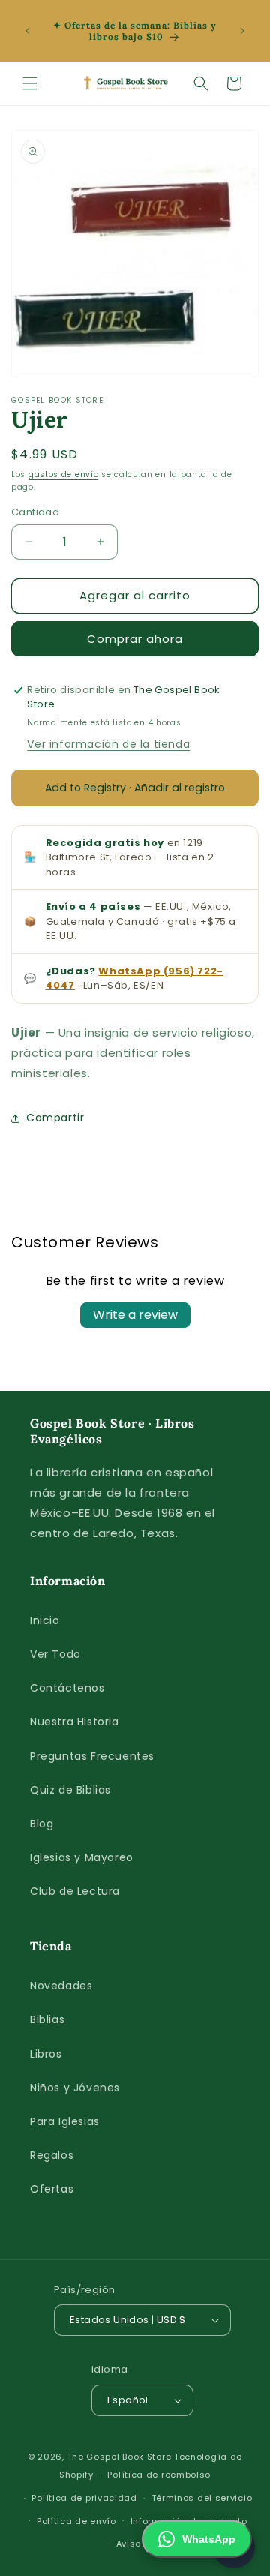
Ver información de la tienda (108, 744)
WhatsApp (209, 2539)
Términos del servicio (202, 2498)
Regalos (52, 2155)
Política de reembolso (159, 2475)
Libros (46, 2054)
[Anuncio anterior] (28, 31)
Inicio (45, 1620)
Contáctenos (67, 1688)
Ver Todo (55, 1654)
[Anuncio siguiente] (242, 31)
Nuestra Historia (75, 1722)
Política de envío (76, 2521)
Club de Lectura (75, 1891)
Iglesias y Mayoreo (82, 1857)
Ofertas (52, 2189)
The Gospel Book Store (120, 2457)
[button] (30, 83)
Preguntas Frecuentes (92, 1756)
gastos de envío (64, 474)
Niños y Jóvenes (75, 2088)
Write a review (135, 1315)
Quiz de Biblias (70, 1790)
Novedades (61, 1986)
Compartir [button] (55, 1118)
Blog (42, 1824)
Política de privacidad (84, 2498)
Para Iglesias (65, 2121)
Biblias (47, 2019)
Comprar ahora (135, 639)
